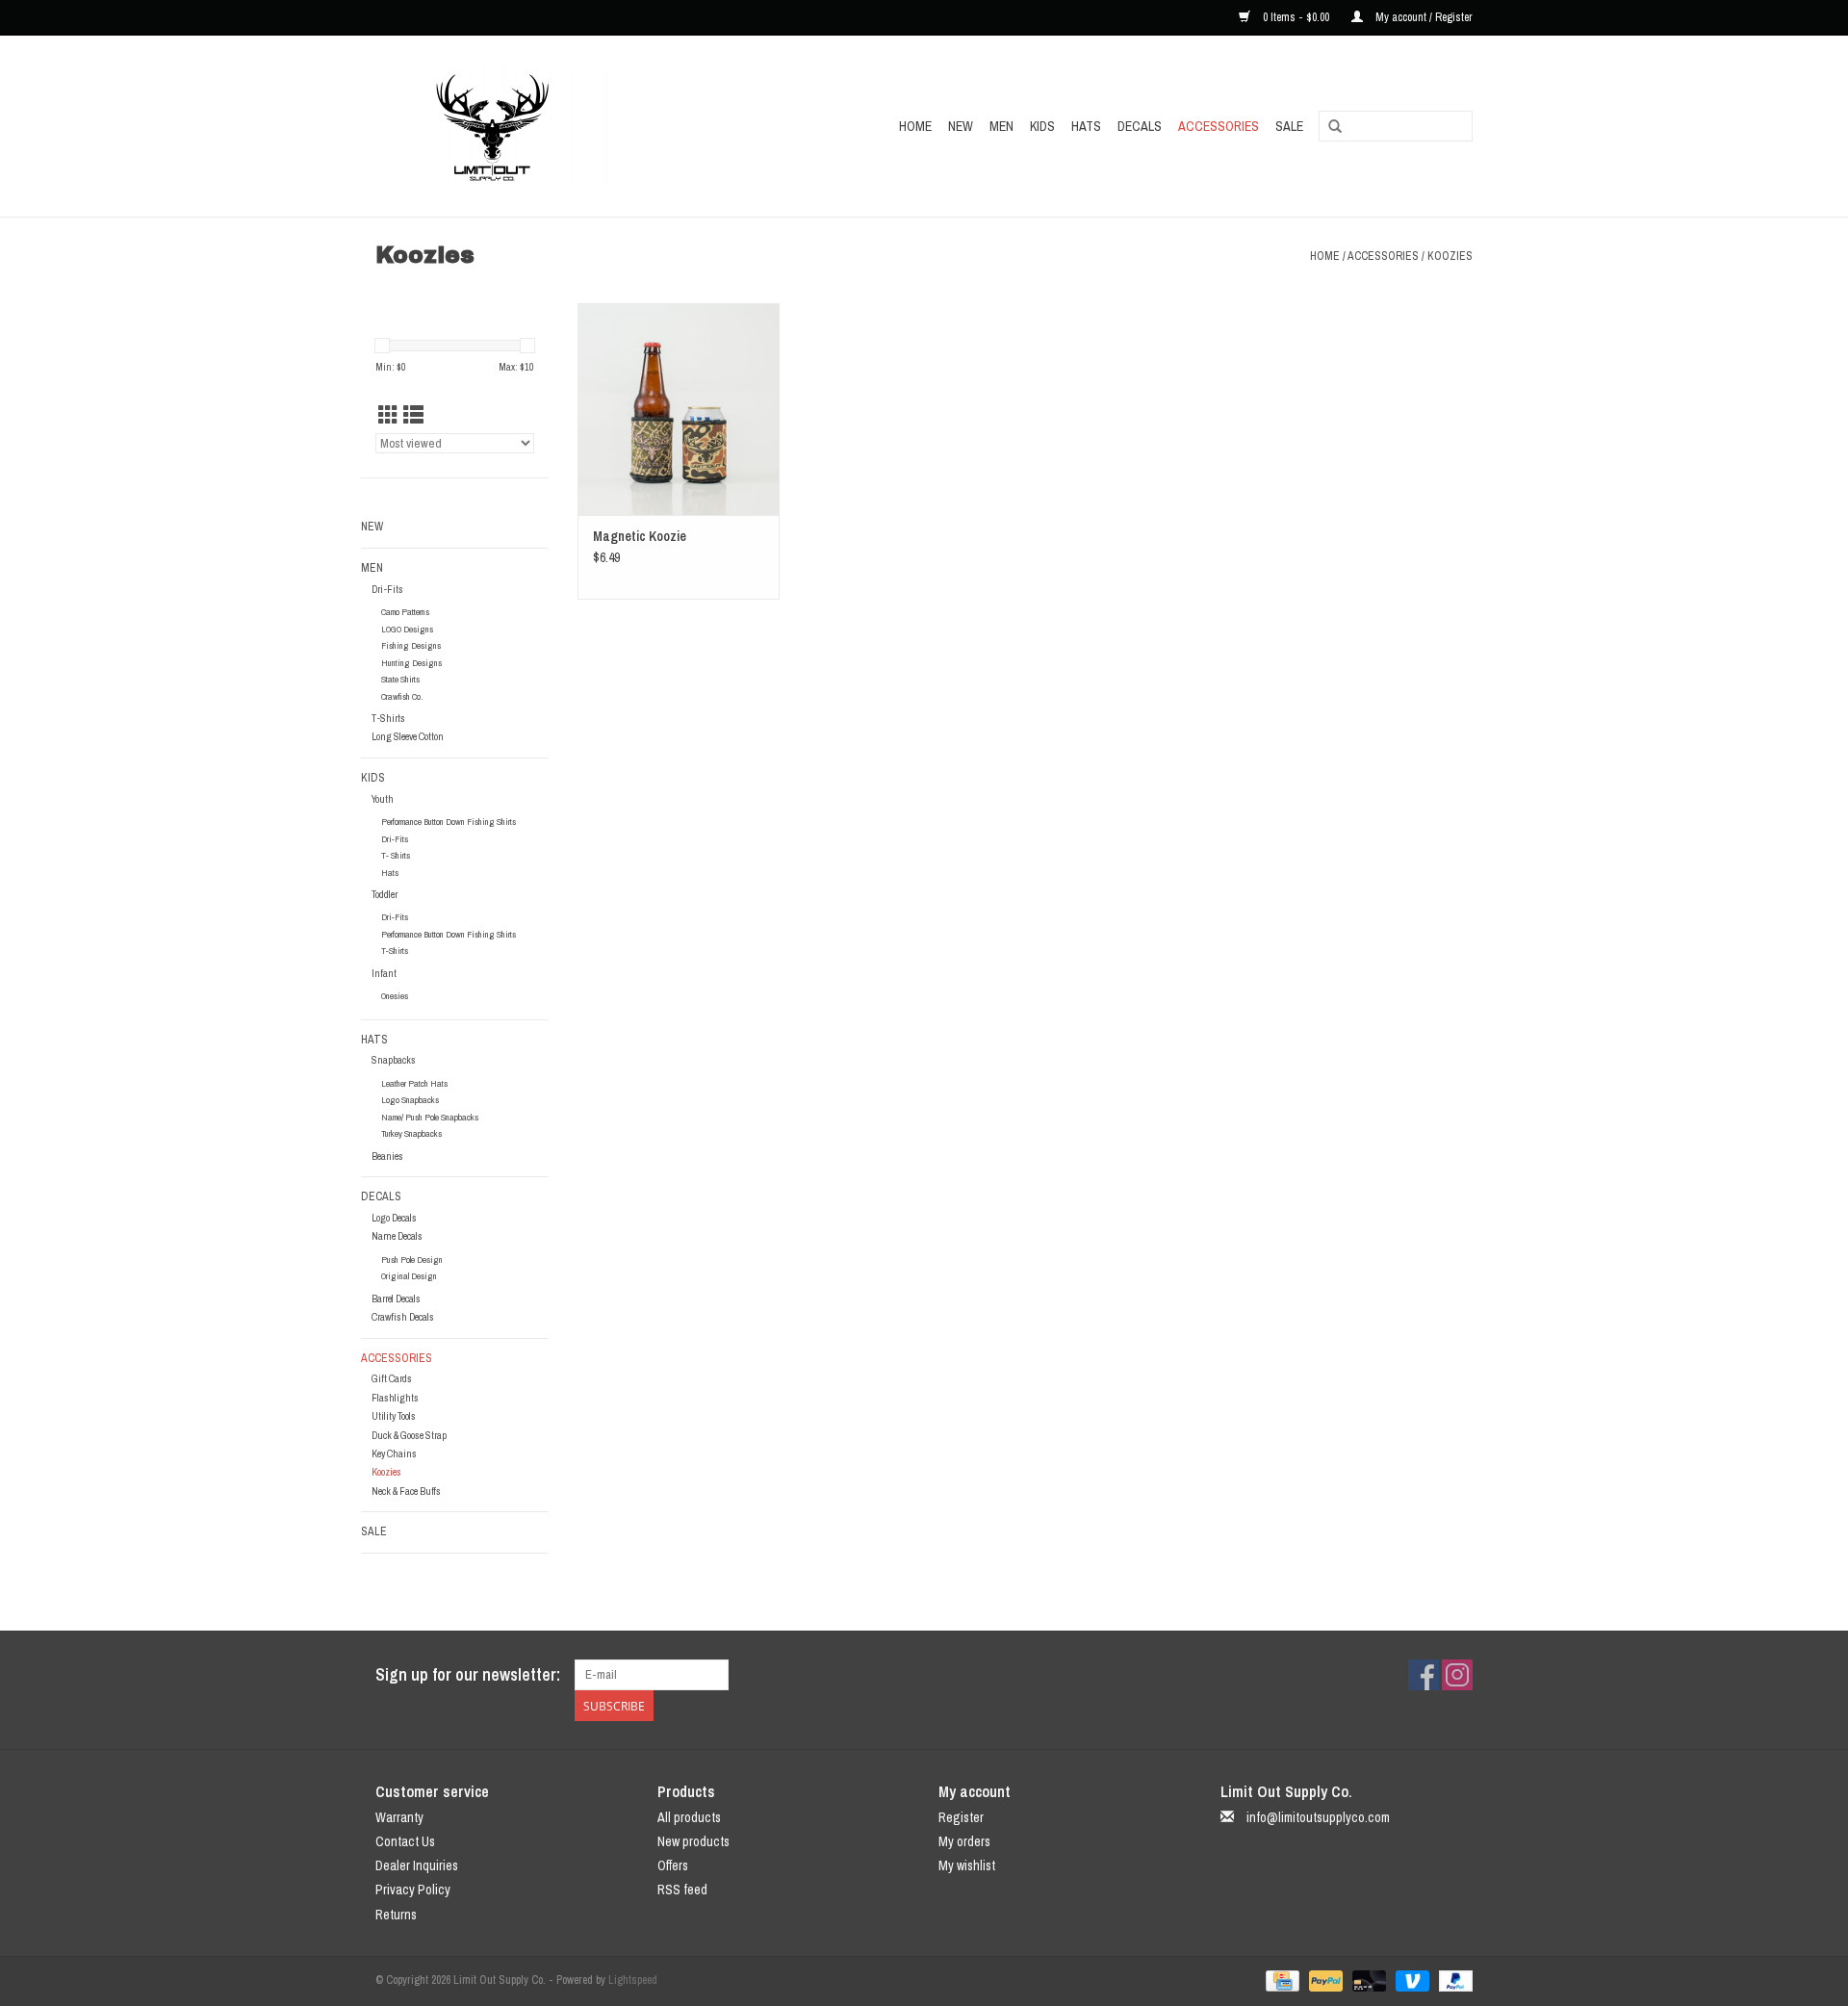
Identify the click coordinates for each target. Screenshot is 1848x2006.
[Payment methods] (1280, 1980)
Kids (1042, 126)
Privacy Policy (413, 1890)
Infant (384, 973)
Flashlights (395, 1398)
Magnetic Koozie (640, 536)
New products (693, 1841)
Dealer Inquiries (417, 1865)
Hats (1086, 126)
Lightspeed (633, 1980)
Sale (1289, 126)
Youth (383, 799)
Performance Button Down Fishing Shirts (449, 822)
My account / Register (1423, 17)
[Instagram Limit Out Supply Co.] (1457, 1675)
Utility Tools (394, 1416)
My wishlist (967, 1865)
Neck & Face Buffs (406, 1491)
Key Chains (394, 1453)
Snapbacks (394, 1060)
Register (961, 1817)
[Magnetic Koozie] (679, 409)
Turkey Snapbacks (411, 1133)
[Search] (1335, 127)
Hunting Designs (411, 663)
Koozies (1450, 256)
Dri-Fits (387, 589)
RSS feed (682, 1890)
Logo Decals (394, 1218)
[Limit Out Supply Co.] (534, 126)
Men (1001, 126)
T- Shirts (396, 855)
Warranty (399, 1817)
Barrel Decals (396, 1299)
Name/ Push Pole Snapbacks (430, 1117)
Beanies (387, 1156)
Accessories (1219, 126)
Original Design (409, 1276)
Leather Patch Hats (414, 1083)
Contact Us (405, 1841)
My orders (964, 1841)
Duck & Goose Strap (409, 1435)
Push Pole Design (412, 1260)
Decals (1140, 126)
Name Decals (397, 1236)
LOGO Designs (407, 629)
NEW (961, 126)
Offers (673, 1865)
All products (689, 1817)
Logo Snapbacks (410, 1100)
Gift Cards (392, 1378)
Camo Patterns (405, 612)
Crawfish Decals (403, 1317)
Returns (396, 1915)
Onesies (395, 996)
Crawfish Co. (402, 696)
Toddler (385, 894)
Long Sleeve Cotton (408, 736)
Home (915, 126)
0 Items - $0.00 (1296, 17)
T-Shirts (388, 718)
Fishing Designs (411, 645)
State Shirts (400, 679)
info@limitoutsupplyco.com (1318, 1817)
